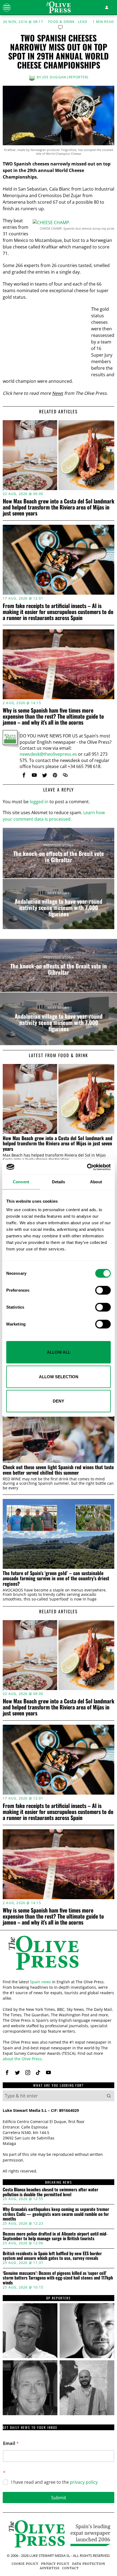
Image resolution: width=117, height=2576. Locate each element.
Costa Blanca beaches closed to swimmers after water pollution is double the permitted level (50, 2192)
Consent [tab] (21, 1182)
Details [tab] (59, 1182)
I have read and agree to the (54, 2482)
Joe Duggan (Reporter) (65, 77)
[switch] (103, 1290)
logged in (39, 802)
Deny (59, 1401)
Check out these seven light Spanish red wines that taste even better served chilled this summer (58, 1470)
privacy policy (84, 2482)
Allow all (59, 1352)
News (58, 393)
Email (11, 2443)
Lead (83, 22)
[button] (109, 2096)
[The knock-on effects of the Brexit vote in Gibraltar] (59, 853)
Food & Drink (61, 22)
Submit (59, 2498)
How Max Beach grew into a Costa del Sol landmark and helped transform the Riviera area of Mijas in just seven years (59, 507)
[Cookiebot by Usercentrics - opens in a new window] (87, 1167)
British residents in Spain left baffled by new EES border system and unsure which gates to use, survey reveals (52, 2256)
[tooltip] (24, 775)
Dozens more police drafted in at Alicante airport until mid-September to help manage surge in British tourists (55, 2236)
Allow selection (59, 1376)
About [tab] (96, 1182)
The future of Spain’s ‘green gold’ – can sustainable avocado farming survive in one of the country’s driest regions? (56, 1578)
